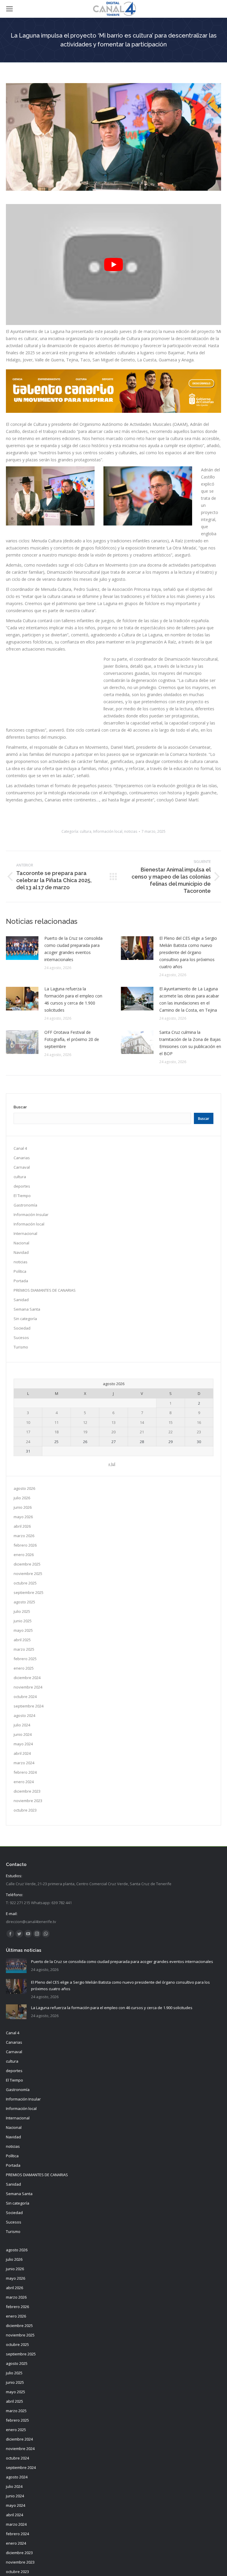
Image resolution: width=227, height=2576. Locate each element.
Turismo (21, 1347)
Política (20, 1271)
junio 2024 (23, 1734)
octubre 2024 (25, 1697)
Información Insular (31, 1215)
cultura (86, 831)
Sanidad (21, 1300)
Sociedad (22, 1328)
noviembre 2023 (28, 1801)
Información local (108, 831)
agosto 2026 (24, 1488)
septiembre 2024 (29, 1706)
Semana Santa (27, 1309)
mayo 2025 (23, 1630)
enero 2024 (24, 1782)
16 (199, 1422)
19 (85, 1432)
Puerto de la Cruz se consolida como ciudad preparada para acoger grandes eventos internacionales (73, 949)
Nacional (21, 1243)
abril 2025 (22, 1640)
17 (28, 1432)
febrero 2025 (25, 1659)
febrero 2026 (25, 1545)
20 (113, 1432)
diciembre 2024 (27, 1678)
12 (85, 1422)
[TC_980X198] (113, 411)
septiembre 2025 (29, 1592)
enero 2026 (24, 1555)
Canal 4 (20, 1148)
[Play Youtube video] (113, 265)
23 (199, 1432)
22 (171, 1432)
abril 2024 (22, 1753)
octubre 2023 (25, 1810)
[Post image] (22, 948)
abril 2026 (22, 1526)
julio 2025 (22, 1611)
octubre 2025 (25, 1583)
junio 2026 (23, 1507)
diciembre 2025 (27, 1564)
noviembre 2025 (28, 1574)
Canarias (22, 1158)
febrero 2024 (25, 1772)
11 (56, 1422)
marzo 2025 (24, 1649)
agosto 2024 (24, 1715)
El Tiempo (22, 1196)
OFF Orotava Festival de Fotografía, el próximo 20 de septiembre (72, 1039)
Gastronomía (25, 1205)
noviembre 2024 (28, 1687)
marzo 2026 (24, 1536)
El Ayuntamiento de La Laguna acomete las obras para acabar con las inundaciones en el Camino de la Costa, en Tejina (189, 999)
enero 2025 (24, 1668)
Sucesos (21, 1338)
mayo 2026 (23, 1517)
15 (171, 1422)
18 (56, 1432)
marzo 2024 (24, 1763)
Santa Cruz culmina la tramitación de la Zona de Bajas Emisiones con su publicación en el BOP (190, 1043)
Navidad (21, 1252)
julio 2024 (22, 1725)
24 (28, 1442)
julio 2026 (22, 1498)
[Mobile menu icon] (9, 9)
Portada (21, 1281)
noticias (131, 831)
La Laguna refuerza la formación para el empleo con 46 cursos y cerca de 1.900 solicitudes (73, 999)
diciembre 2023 (27, 1791)
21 (142, 1432)
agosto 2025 (24, 1602)
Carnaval (22, 1167)
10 (28, 1422)
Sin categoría (25, 1319)
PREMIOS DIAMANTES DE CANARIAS (45, 1290)
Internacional (25, 1233)
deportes (22, 1186)
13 (113, 1422)
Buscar (20, 1107)
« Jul (112, 1464)
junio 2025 (23, 1621)
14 (142, 1422)
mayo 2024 (23, 1744)
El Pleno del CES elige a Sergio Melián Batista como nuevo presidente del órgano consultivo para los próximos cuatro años (188, 952)
